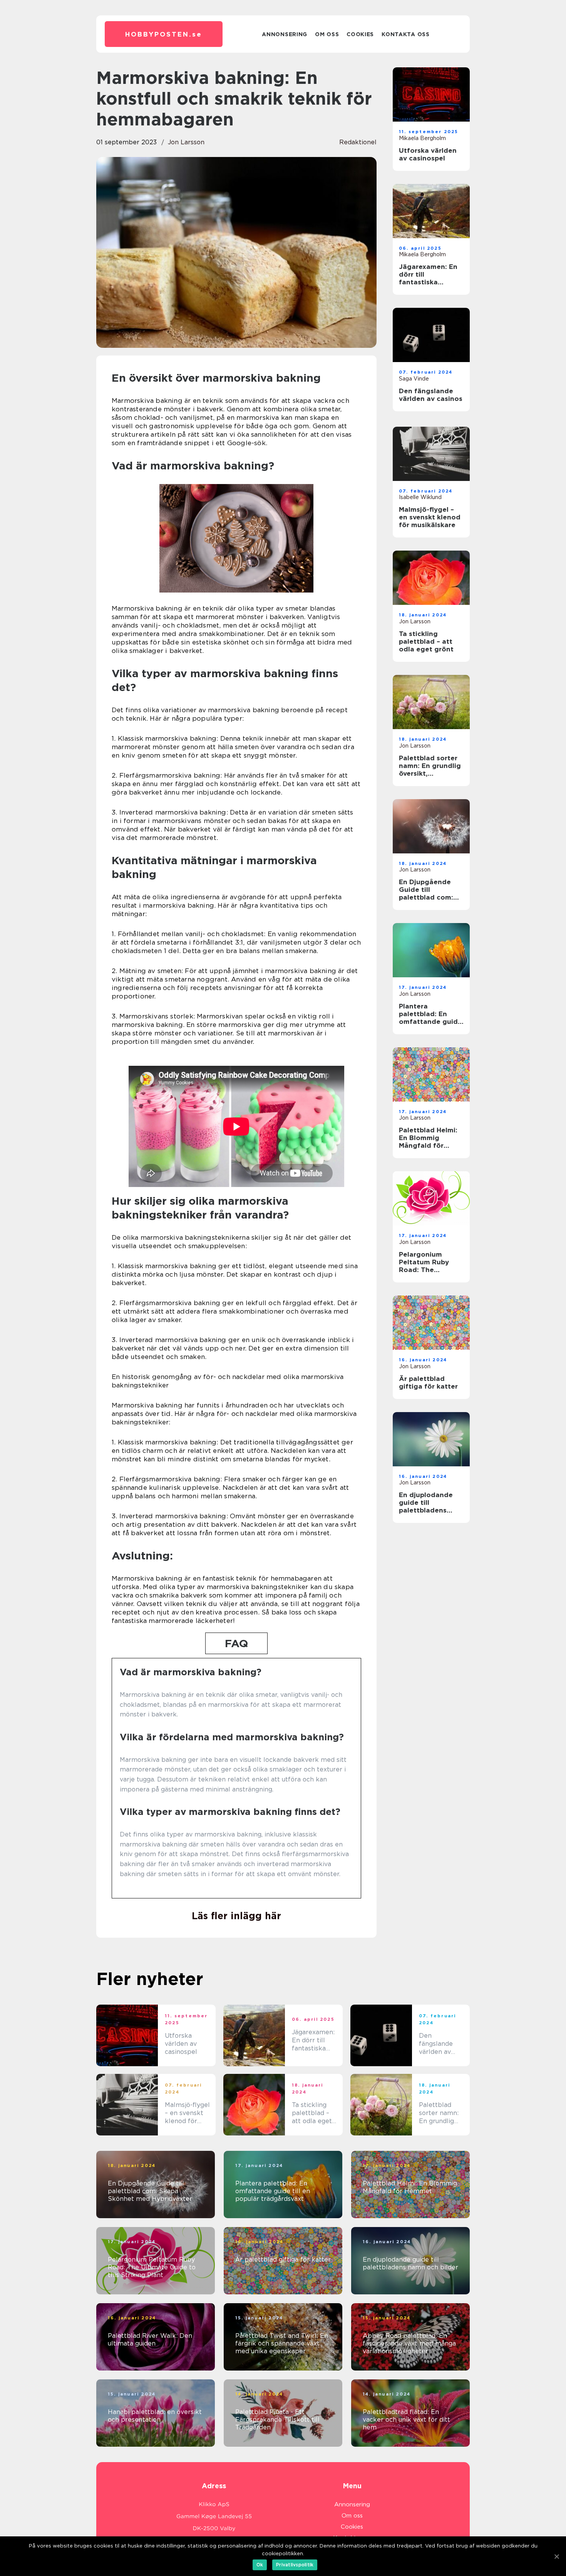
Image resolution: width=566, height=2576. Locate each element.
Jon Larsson (186, 142)
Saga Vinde (414, 379)
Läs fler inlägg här (236, 1916)
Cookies (360, 34)
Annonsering (285, 34)
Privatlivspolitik (295, 2565)
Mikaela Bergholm (422, 138)
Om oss (327, 34)
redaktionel (358, 142)
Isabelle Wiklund (420, 497)
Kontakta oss (405, 34)
